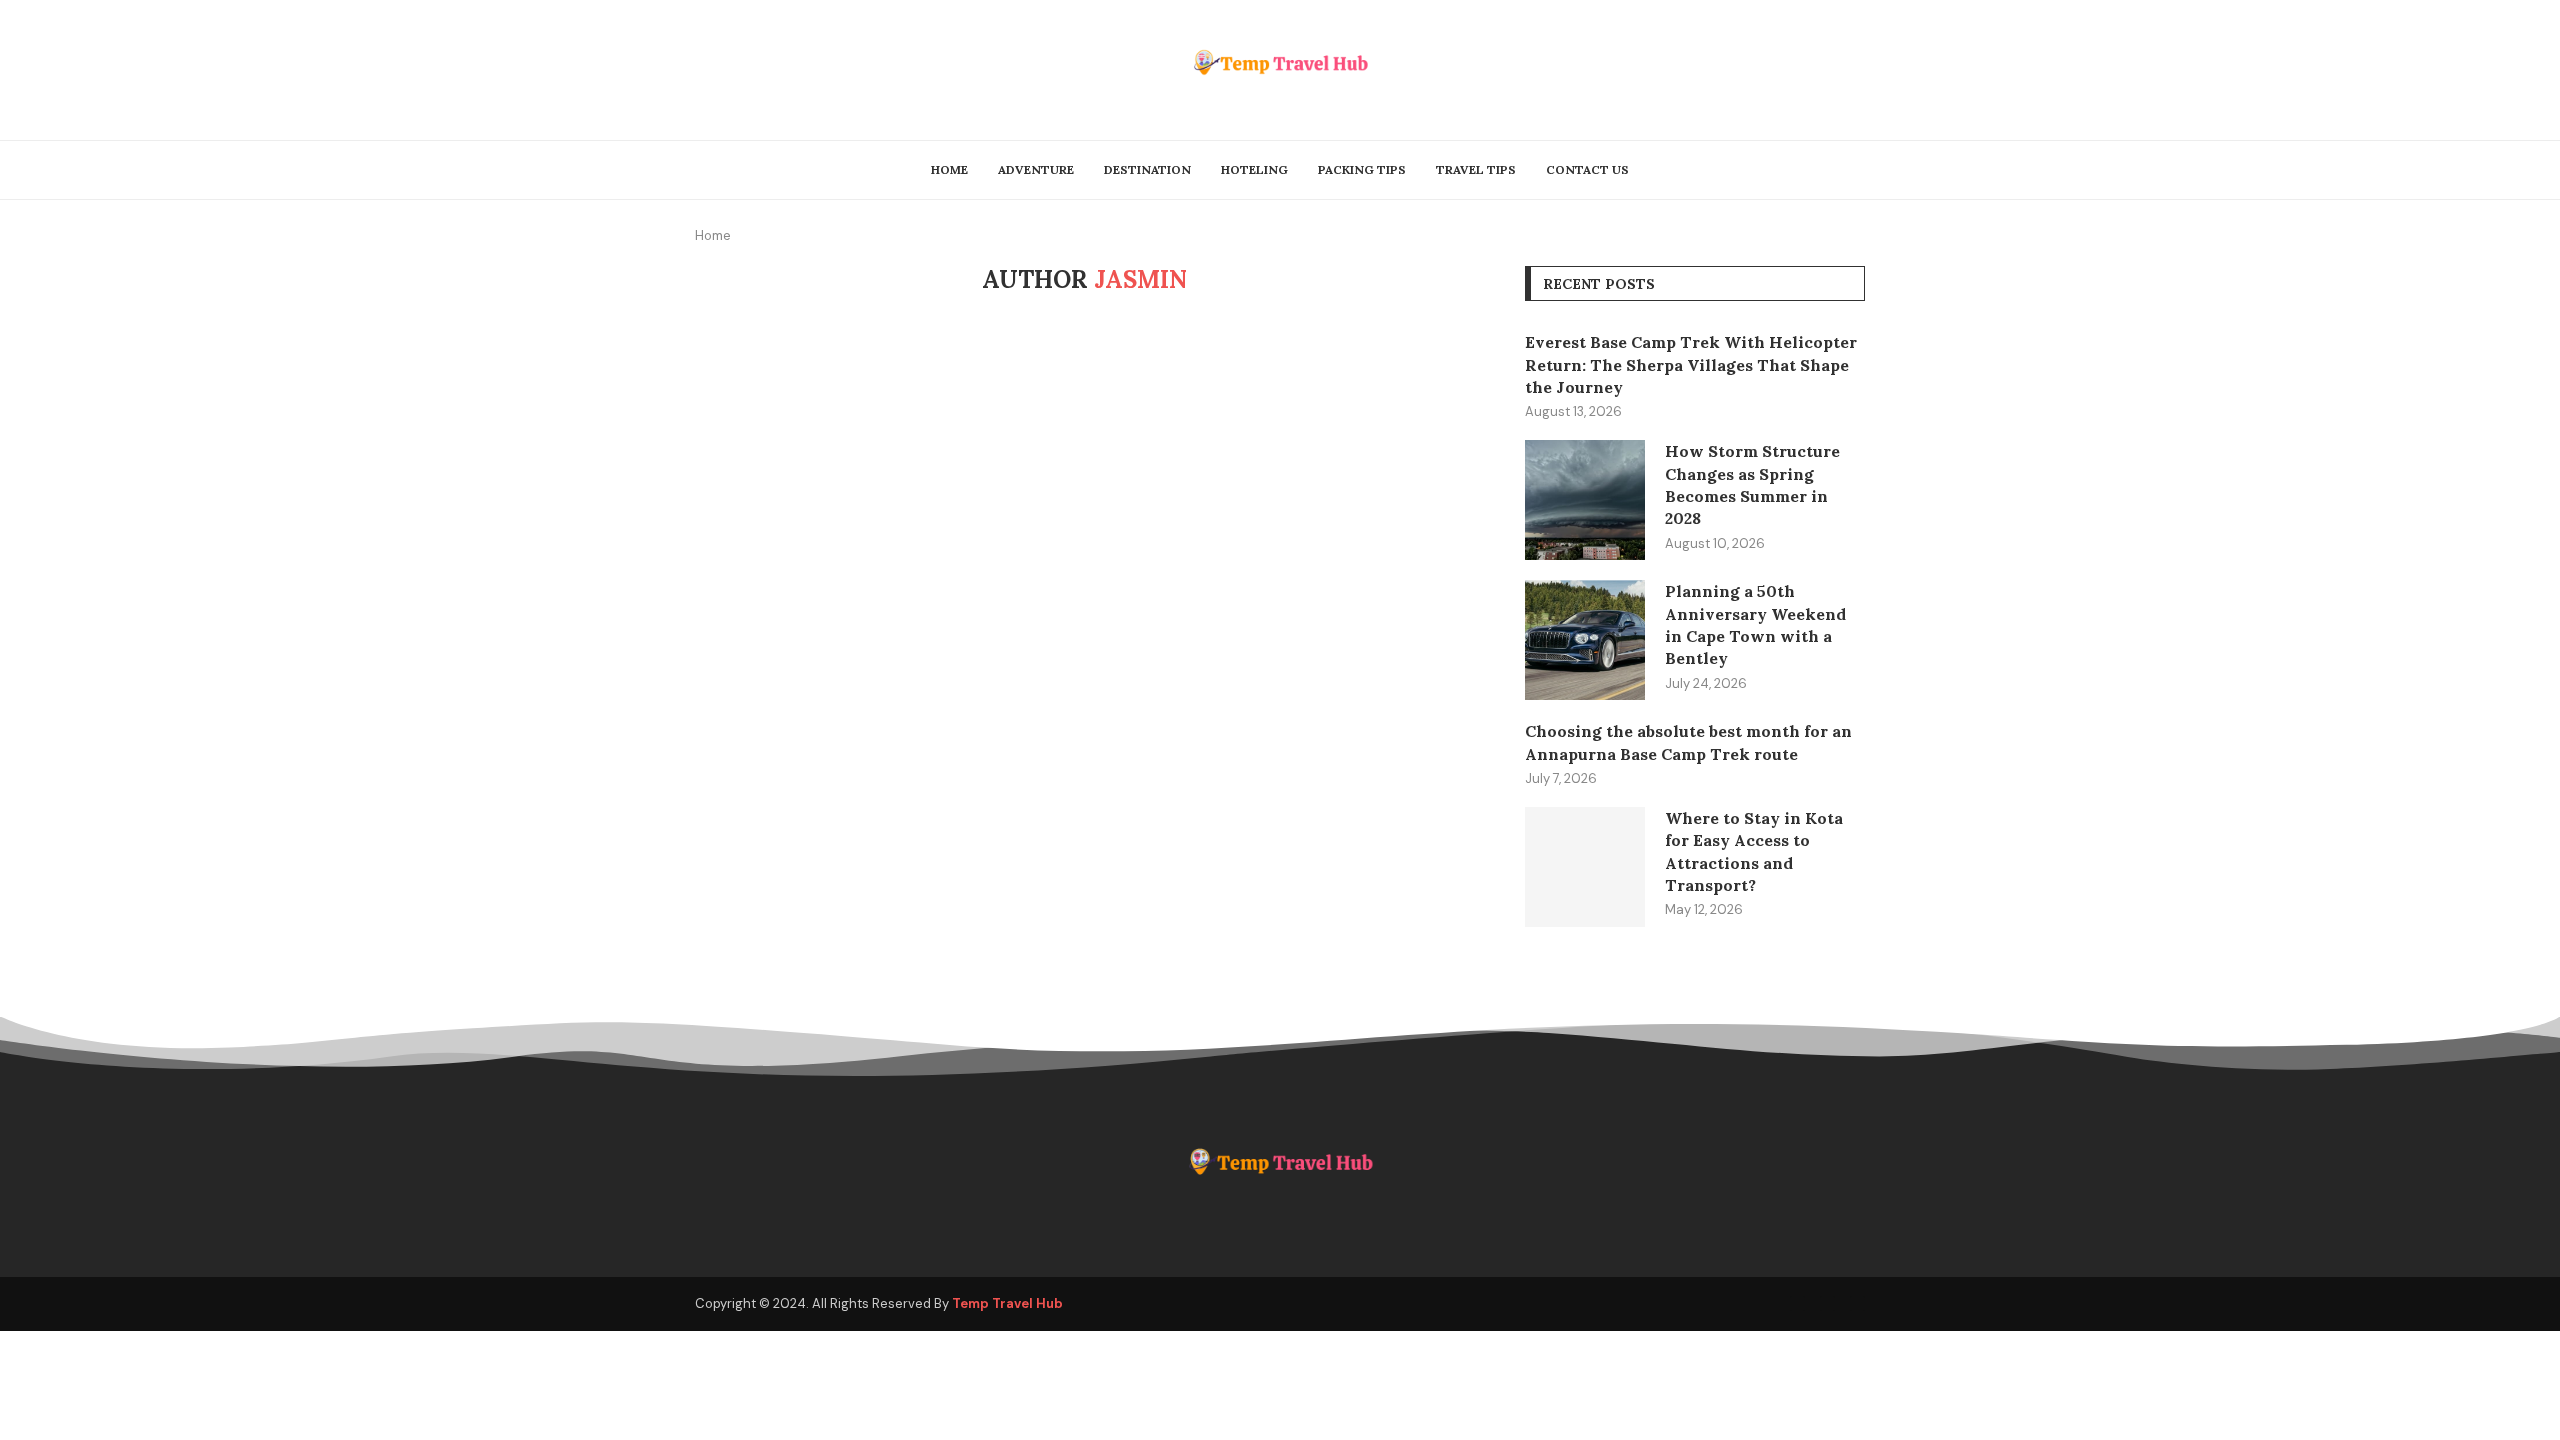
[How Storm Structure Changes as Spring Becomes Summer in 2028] (1585, 500)
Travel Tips (1476, 169)
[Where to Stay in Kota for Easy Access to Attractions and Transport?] (1585, 867)
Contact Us (1587, 169)
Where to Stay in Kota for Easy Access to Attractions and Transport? (1754, 851)
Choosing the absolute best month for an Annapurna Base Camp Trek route (1688, 742)
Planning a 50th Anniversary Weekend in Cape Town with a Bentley (1755, 624)
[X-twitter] (1827, 1303)
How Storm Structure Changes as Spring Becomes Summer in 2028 (1752, 484)
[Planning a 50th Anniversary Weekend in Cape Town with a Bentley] (1585, 640)
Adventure (1036, 169)
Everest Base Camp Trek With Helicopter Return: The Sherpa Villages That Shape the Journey (1691, 364)
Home (949, 169)
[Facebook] (1797, 1303)
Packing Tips (1362, 169)
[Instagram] (1857, 1303)
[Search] (1855, 170)
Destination (1147, 169)
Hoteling (1254, 169)
